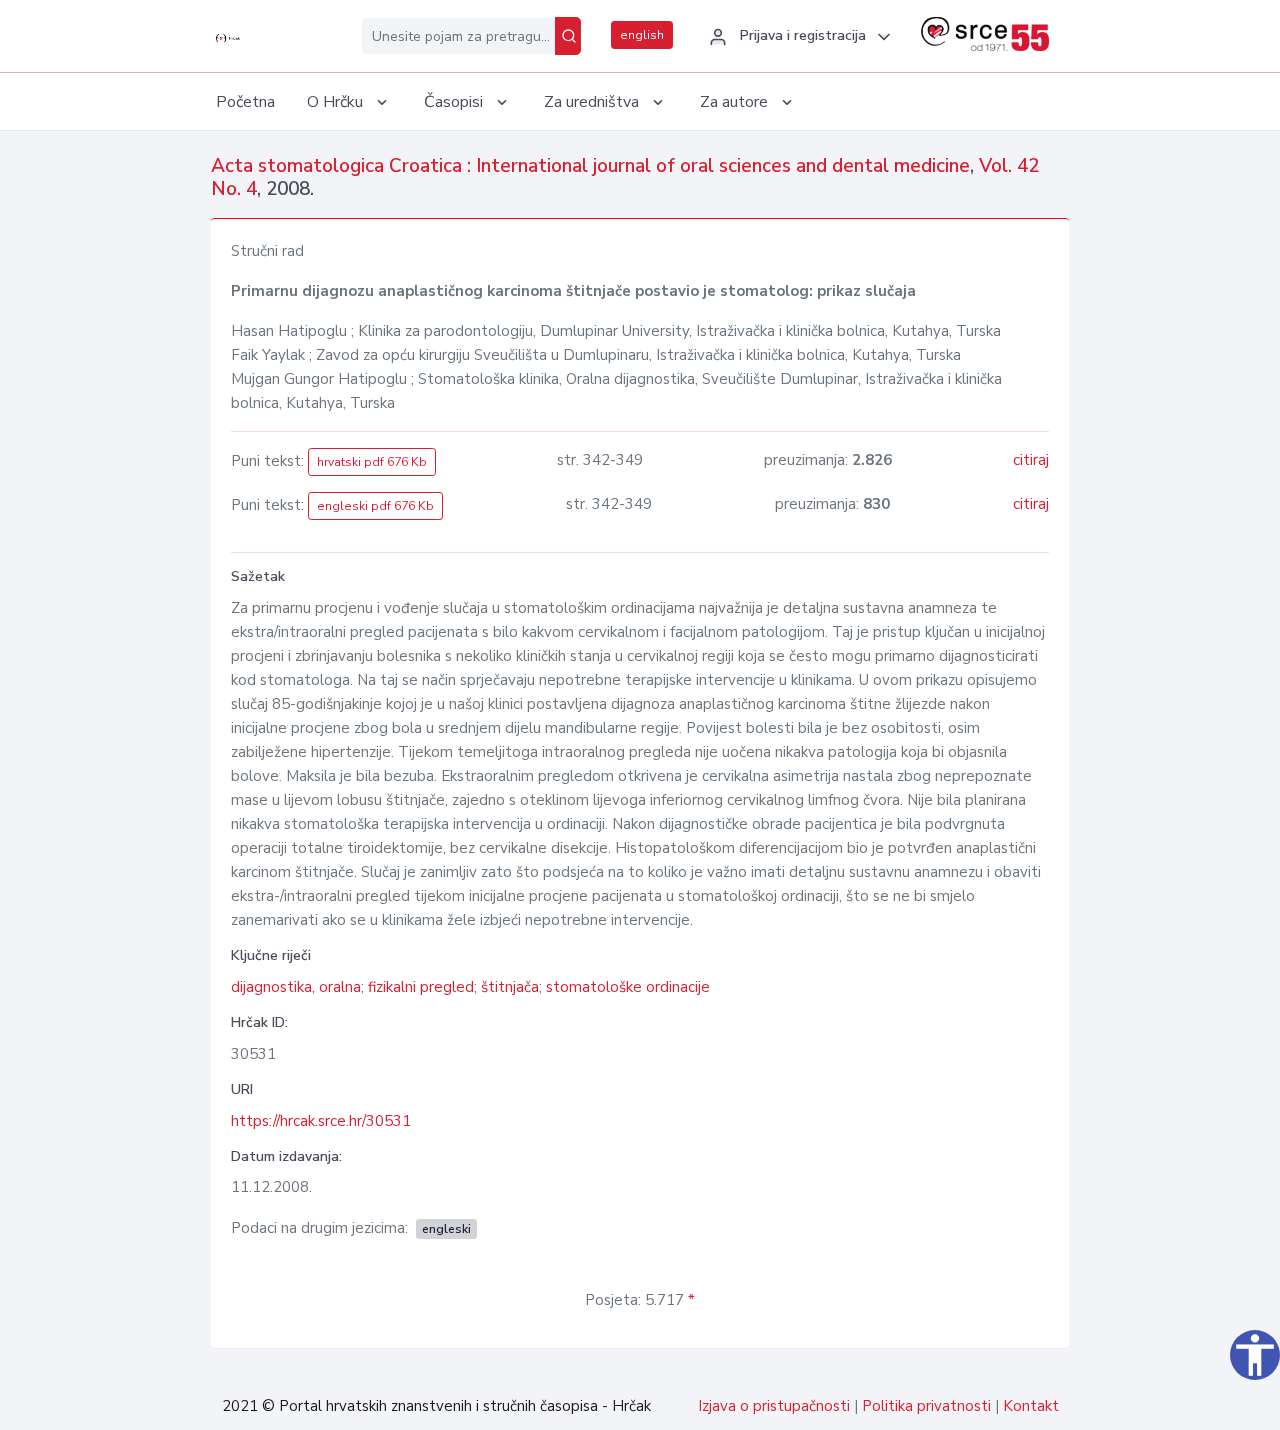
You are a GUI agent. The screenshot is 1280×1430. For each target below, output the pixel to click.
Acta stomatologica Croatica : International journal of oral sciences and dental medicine (590, 166)
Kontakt (1031, 1406)
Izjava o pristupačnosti (774, 1406)
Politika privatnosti (926, 1406)
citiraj (1031, 460)
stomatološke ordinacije (628, 987)
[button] (797, 37)
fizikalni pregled (421, 987)
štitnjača (510, 987)
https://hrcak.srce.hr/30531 (321, 1121)
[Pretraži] (568, 36)
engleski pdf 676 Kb (375, 506)
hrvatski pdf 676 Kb (372, 462)
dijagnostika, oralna (296, 987)
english (642, 35)
